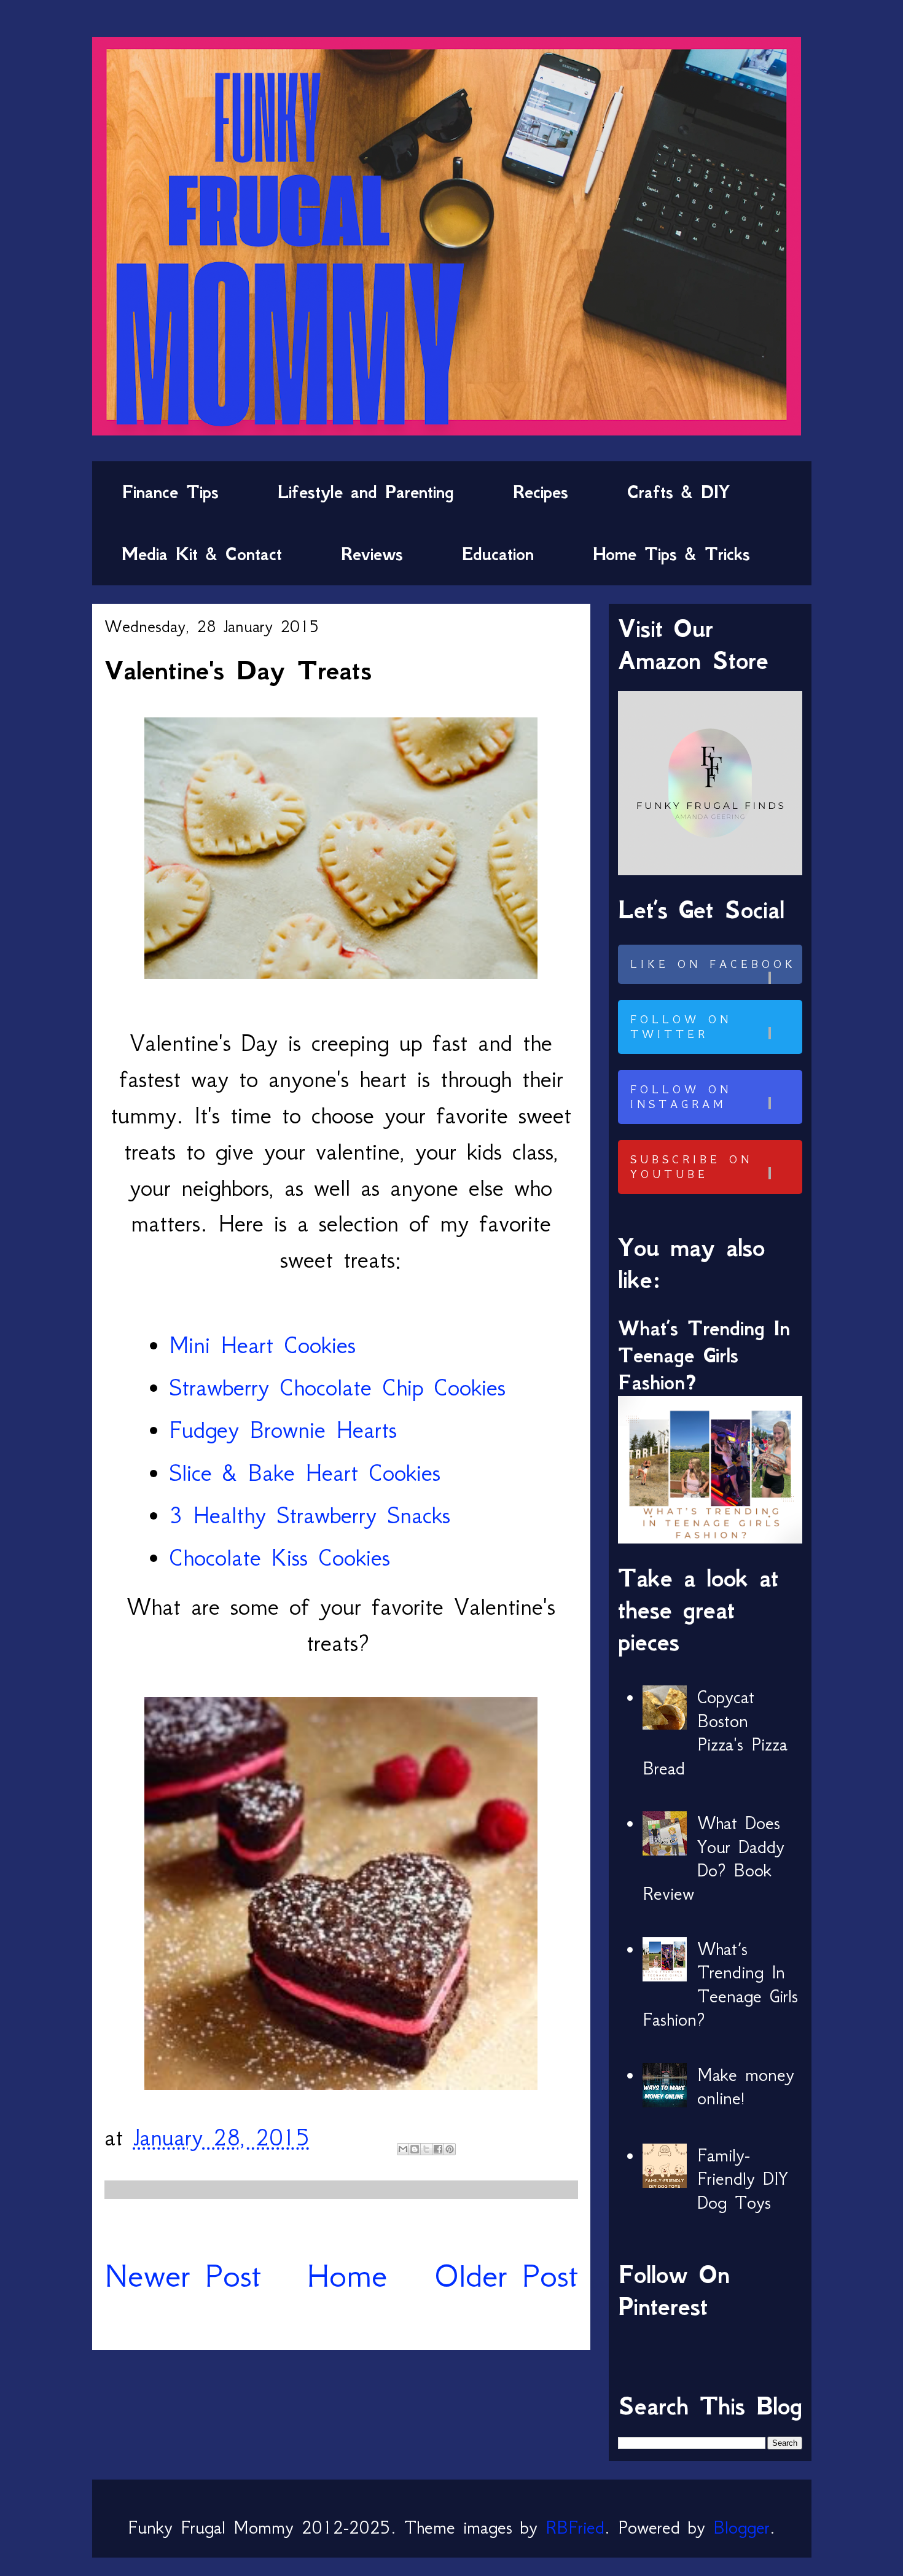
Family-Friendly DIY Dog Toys (743, 2179)
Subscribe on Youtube (691, 1167)
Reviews (372, 554)
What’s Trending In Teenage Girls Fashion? (704, 1355)
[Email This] (403, 2149)
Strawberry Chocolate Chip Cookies (337, 1387)
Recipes (541, 492)
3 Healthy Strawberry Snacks (310, 1515)
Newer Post (183, 2275)
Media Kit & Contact (202, 554)
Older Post (506, 2275)
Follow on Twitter (681, 1027)
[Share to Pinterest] (450, 2149)
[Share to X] (426, 2149)
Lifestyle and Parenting (366, 492)
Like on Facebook (713, 964)
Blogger (741, 2527)
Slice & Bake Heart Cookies (305, 1473)
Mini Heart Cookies (262, 1345)
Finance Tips (170, 492)
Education (498, 554)
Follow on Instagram (681, 1097)
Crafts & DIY (678, 492)
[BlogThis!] (415, 2149)
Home (347, 2275)
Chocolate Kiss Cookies (279, 1557)
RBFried (575, 2527)
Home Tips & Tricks (671, 554)
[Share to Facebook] (438, 2149)
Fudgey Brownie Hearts (283, 1430)
